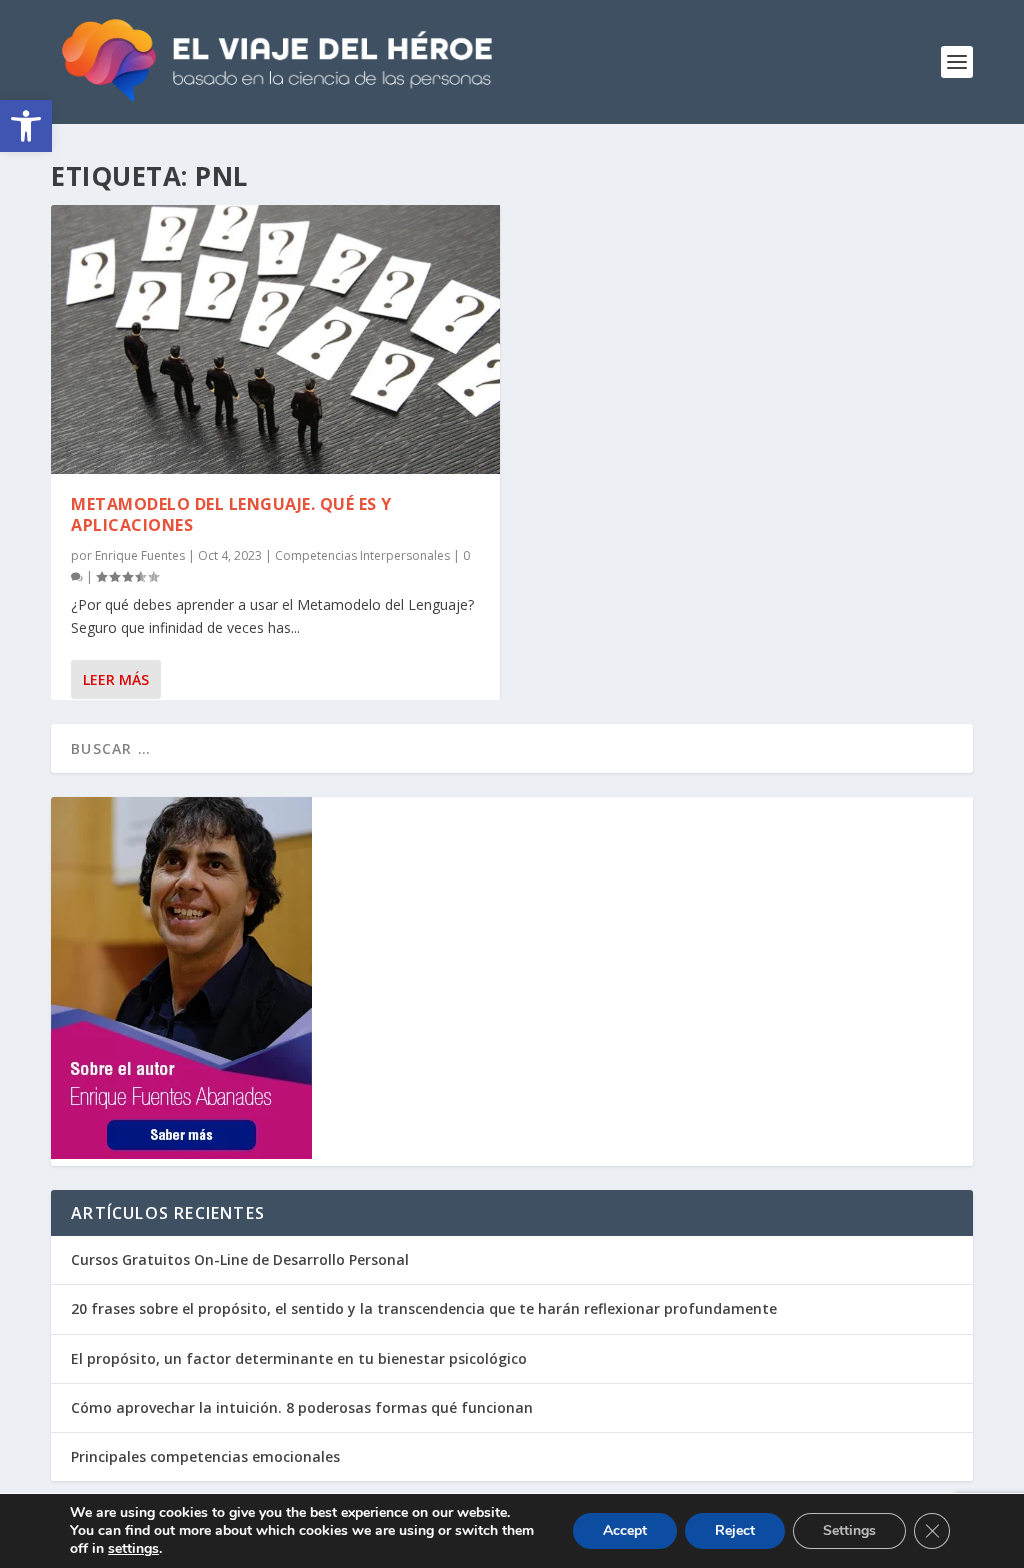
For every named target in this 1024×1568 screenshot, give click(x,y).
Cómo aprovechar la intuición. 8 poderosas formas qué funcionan (302, 1407)
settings (133, 1549)
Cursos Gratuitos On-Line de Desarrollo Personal (240, 1259)
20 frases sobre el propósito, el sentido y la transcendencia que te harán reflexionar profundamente (424, 1308)
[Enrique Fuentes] (181, 1153)
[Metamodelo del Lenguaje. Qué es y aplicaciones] (275, 339)
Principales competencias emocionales (205, 1456)
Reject (735, 1530)
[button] (26, 126)
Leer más (116, 679)
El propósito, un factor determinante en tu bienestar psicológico (299, 1358)
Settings (849, 1530)
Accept (625, 1530)
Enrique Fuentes (140, 555)
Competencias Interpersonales (362, 555)
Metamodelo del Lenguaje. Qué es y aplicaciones (231, 514)
